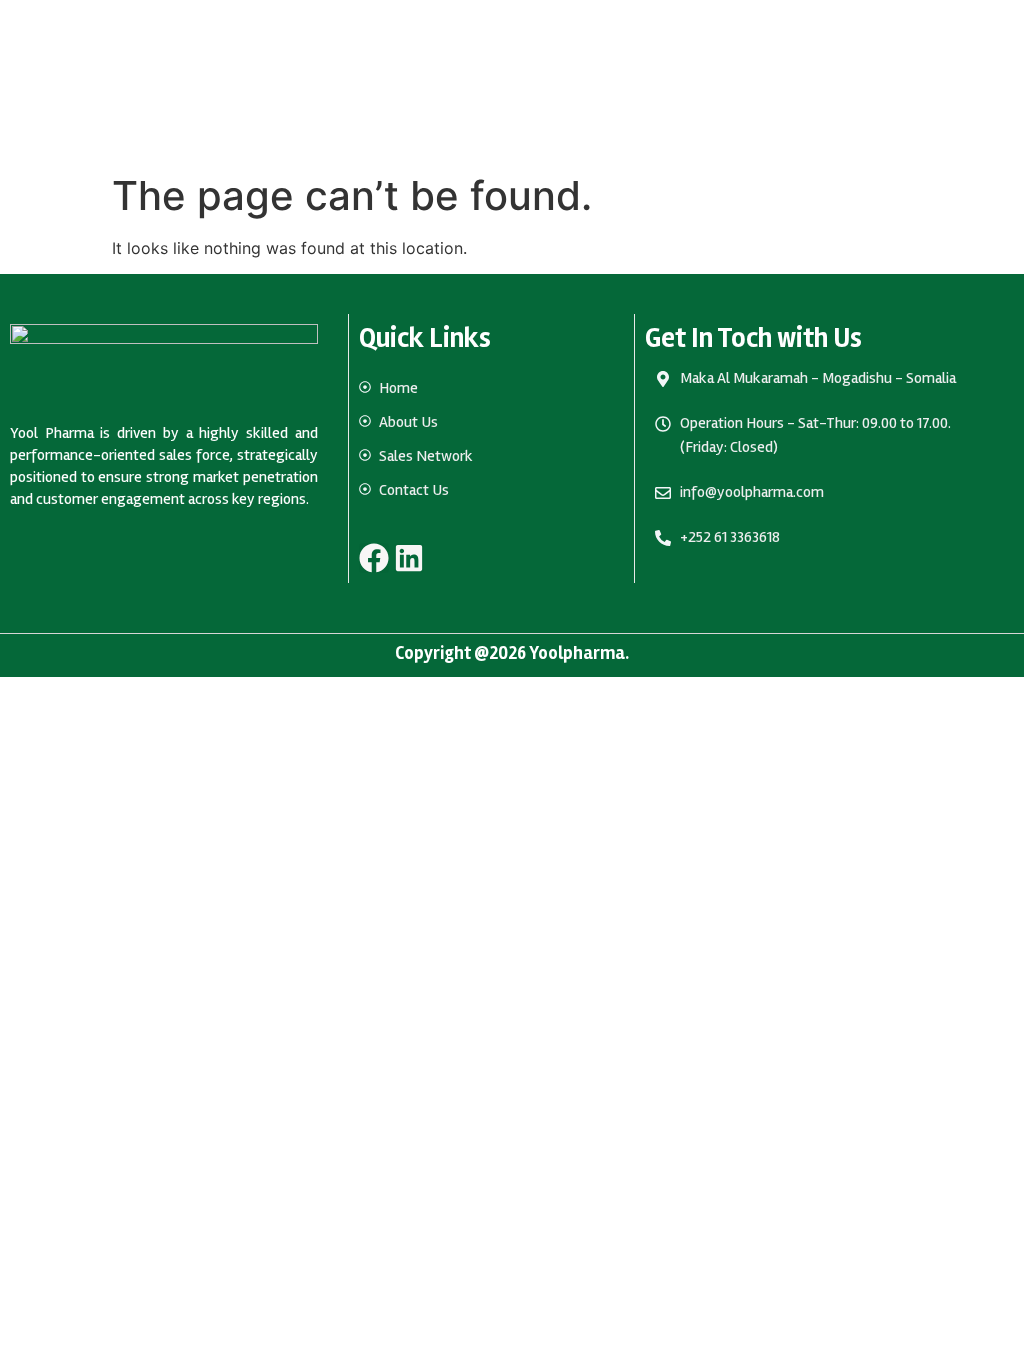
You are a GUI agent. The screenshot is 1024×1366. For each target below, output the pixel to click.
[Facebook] (374, 558)
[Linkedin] (409, 558)
